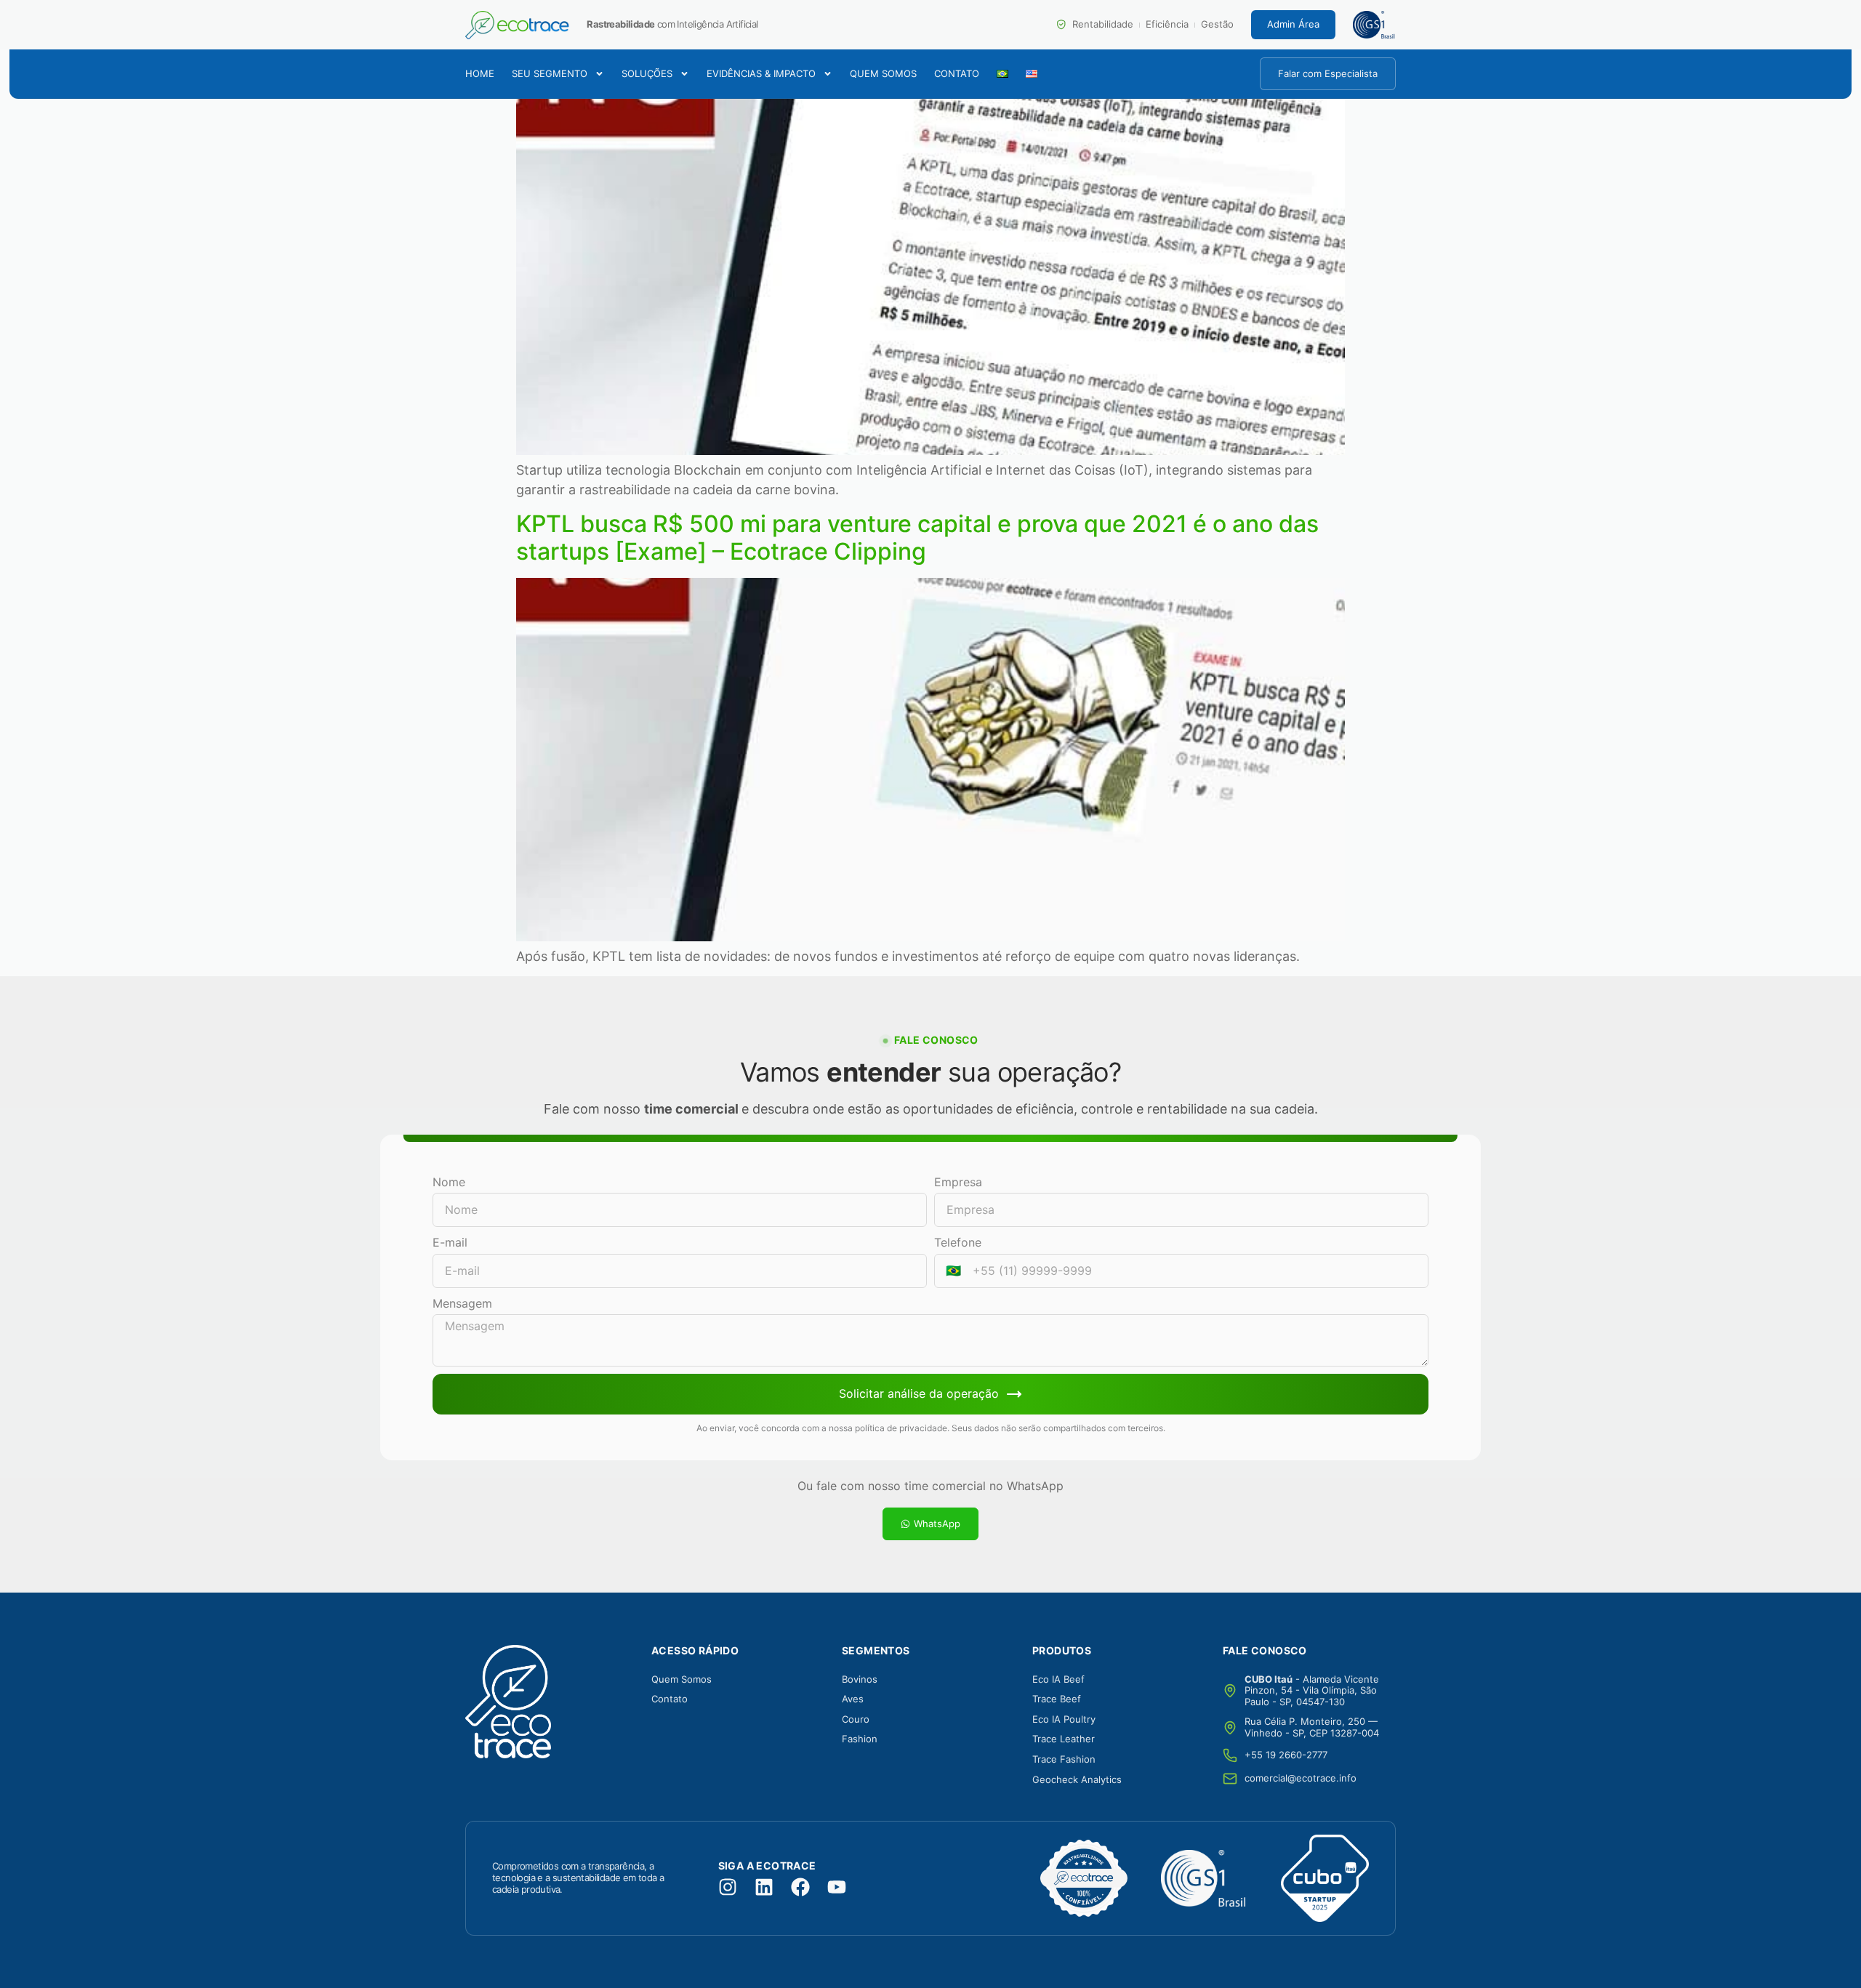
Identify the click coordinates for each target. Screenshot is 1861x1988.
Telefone (958, 1242)
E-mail (450, 1242)
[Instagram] (728, 1887)
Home (480, 74)
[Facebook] (800, 1887)
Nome (449, 1182)
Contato (957, 74)
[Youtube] (837, 1887)
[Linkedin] (764, 1887)
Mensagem (462, 1303)
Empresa (958, 1182)
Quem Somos (883, 74)
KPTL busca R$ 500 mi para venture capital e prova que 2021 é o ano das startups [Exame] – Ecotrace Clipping (917, 538)
